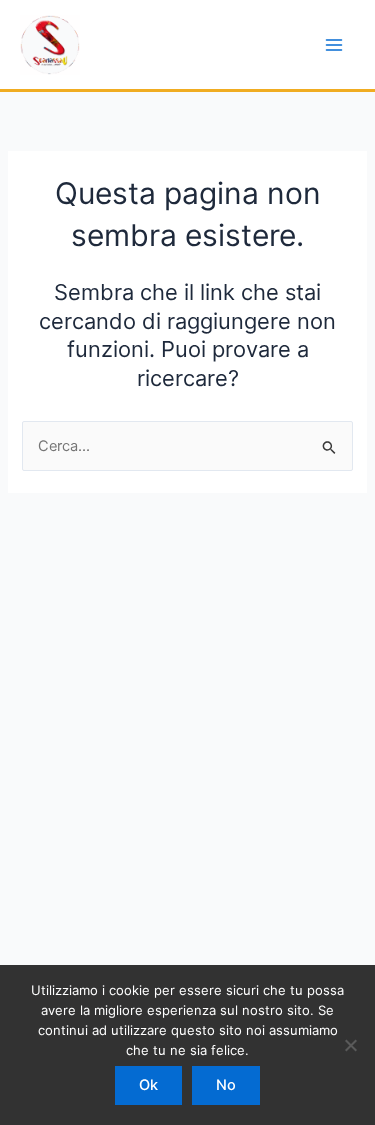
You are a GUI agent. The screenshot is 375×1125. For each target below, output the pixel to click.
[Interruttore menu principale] (334, 45)
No (226, 1085)
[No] (350, 1045)
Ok (148, 1085)
